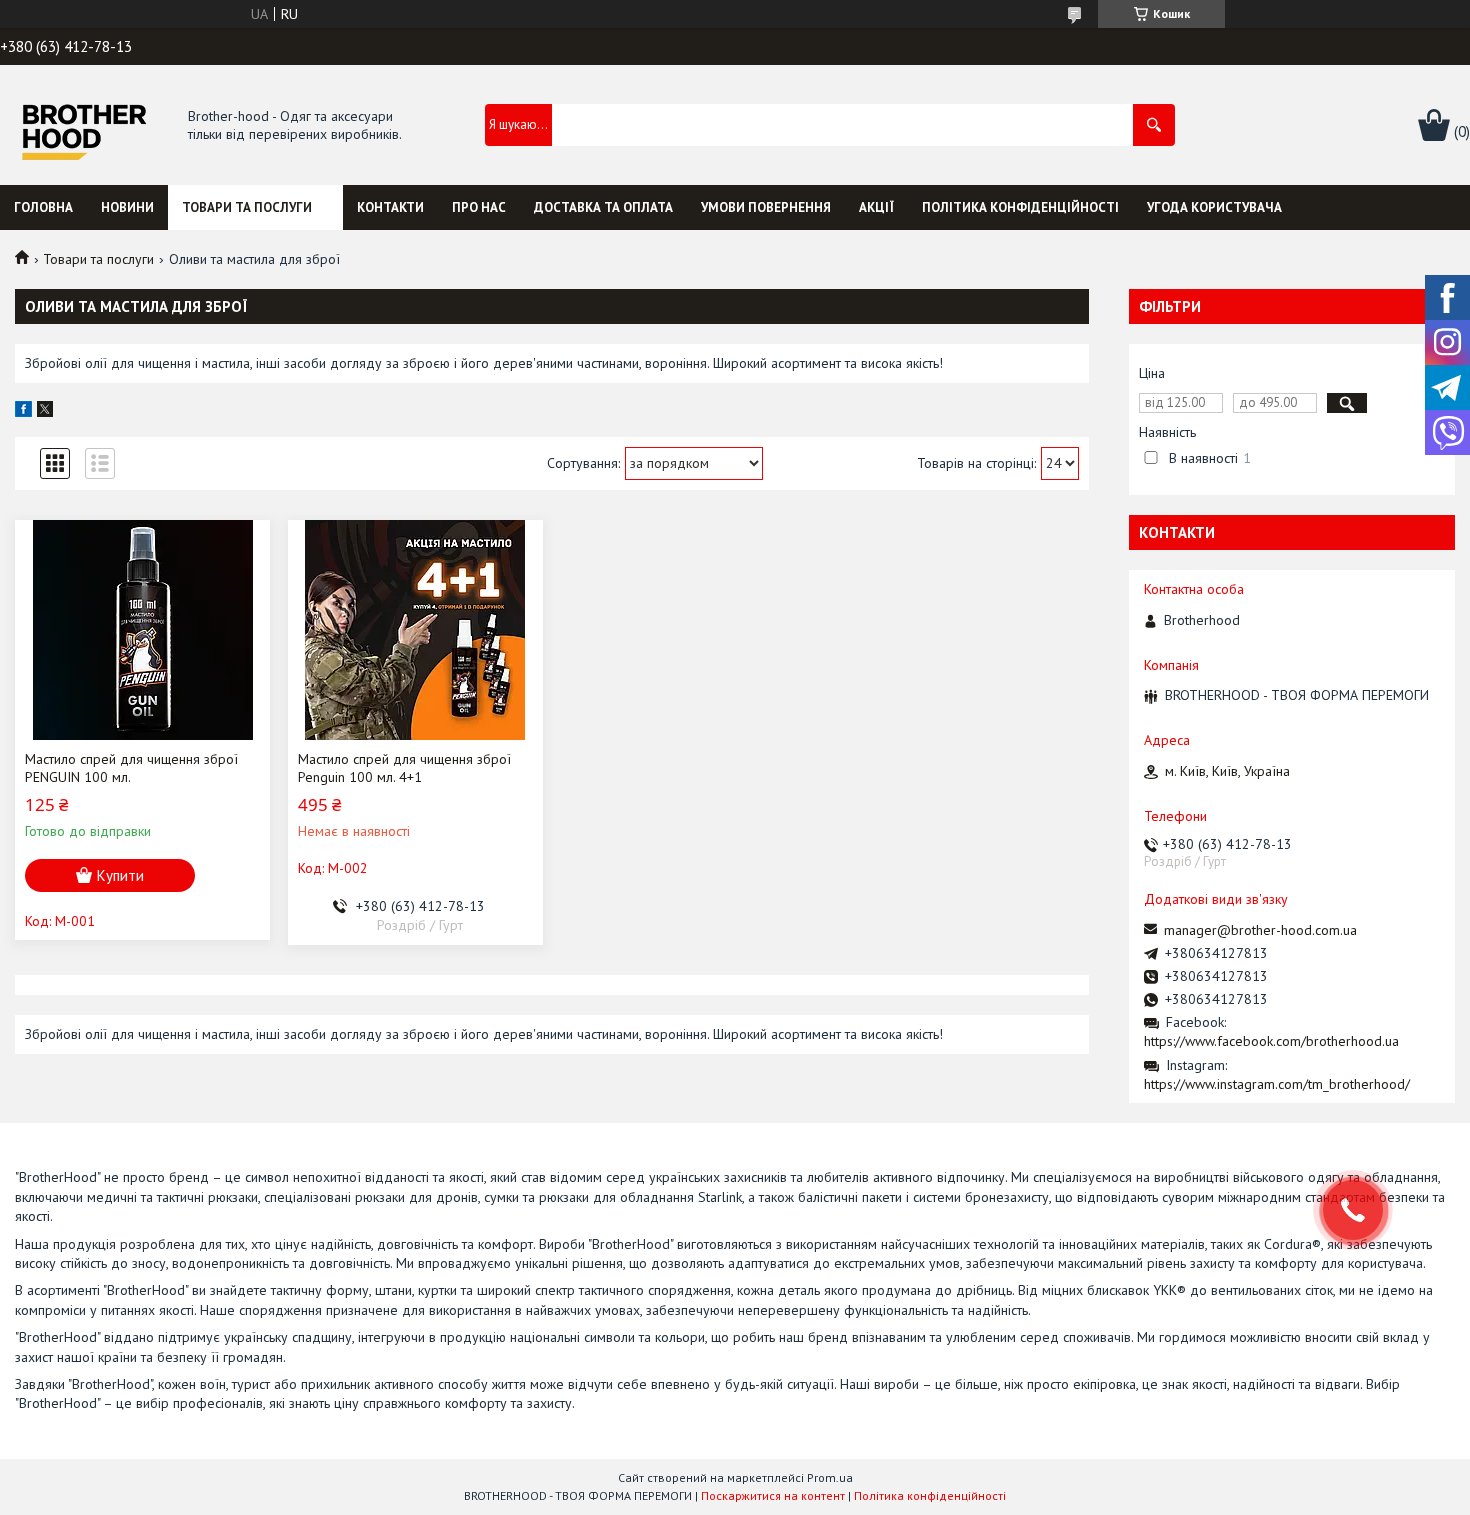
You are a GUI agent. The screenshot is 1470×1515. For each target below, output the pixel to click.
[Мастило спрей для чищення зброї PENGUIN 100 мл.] (142, 630)
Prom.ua (830, 1477)
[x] (45, 412)
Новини (127, 207)
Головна (43, 207)
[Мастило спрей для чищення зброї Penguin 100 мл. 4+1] (415, 630)
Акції (876, 207)
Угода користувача (1214, 207)
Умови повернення (766, 207)
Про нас (479, 207)
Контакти (390, 207)
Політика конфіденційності (1020, 207)
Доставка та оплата (603, 207)
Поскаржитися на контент (773, 1495)
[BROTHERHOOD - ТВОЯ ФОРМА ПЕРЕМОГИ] (83, 126)
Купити (120, 875)
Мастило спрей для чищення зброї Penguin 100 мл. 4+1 (404, 768)
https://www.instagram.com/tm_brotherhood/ (1277, 1084)
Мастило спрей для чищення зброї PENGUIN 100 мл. (131, 768)
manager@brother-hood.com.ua (1260, 930)
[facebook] (23, 412)
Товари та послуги (247, 207)
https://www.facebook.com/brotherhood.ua (1271, 1041)
